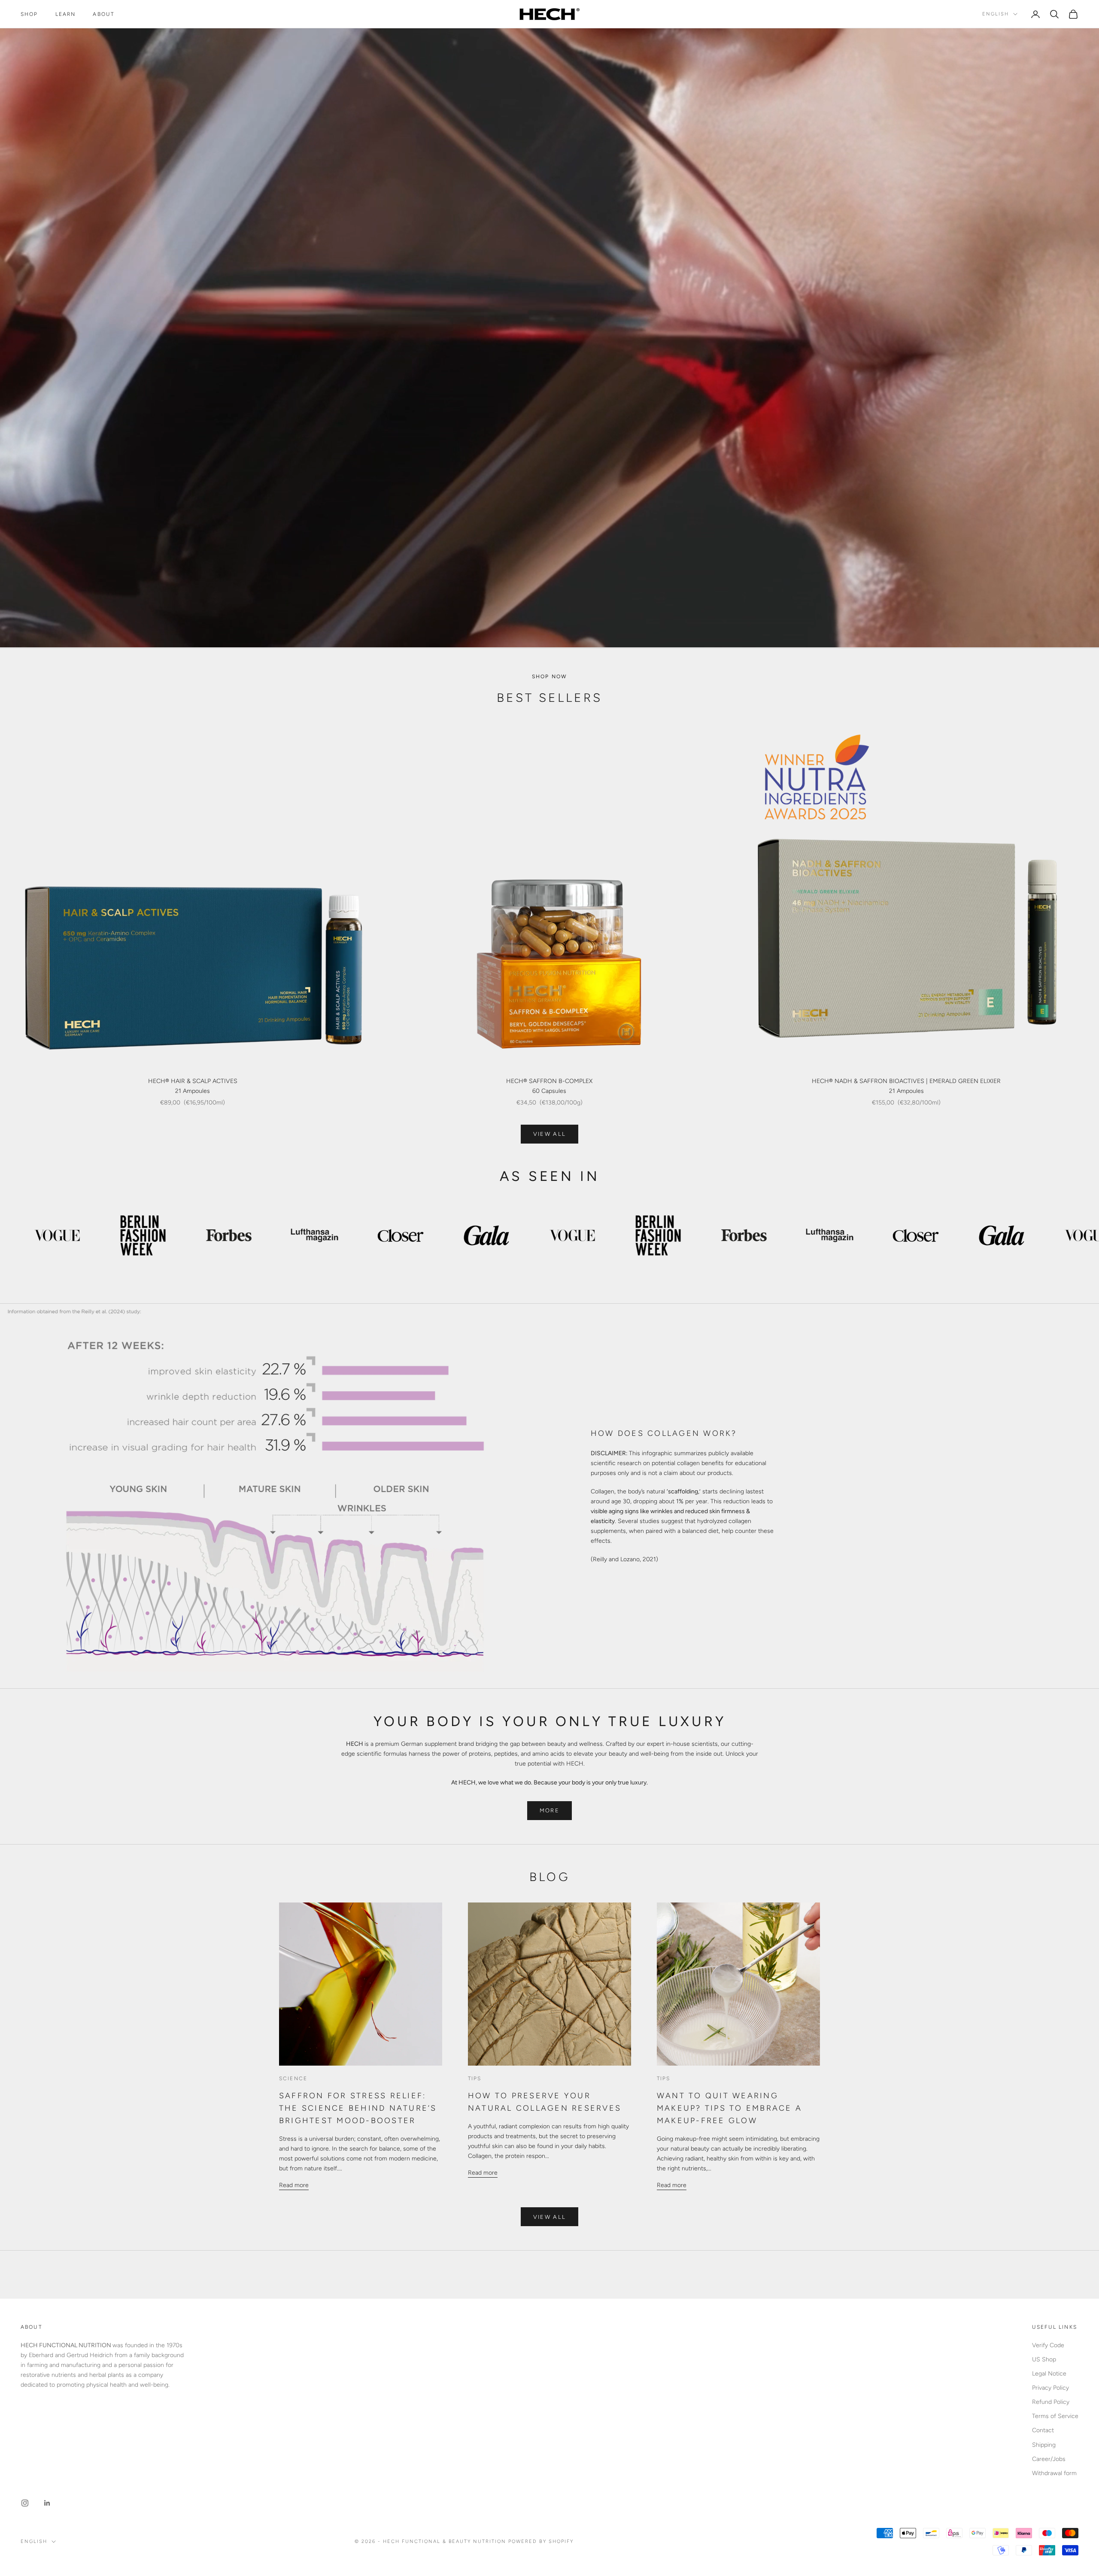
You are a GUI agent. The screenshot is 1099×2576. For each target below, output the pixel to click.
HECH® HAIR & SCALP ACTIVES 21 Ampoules (193, 1086)
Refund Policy (1051, 2402)
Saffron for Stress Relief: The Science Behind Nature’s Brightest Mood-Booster (358, 2108)
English (996, 14)
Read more (294, 2185)
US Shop (1044, 2359)
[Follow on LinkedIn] (47, 2503)
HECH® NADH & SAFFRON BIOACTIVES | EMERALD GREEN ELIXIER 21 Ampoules (906, 1086)
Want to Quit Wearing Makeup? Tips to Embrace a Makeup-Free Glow (729, 2108)
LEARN (66, 14)
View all (550, 1134)
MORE (549, 1810)
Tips (475, 2078)
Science (293, 2078)
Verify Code (1048, 2345)
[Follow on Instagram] (25, 2503)
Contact (1043, 2430)
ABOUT (103, 14)
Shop (29, 14)
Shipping (1044, 2445)
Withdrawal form (1054, 2473)
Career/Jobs (1049, 2459)
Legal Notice (1049, 2374)
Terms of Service (1055, 2416)
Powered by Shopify (541, 2541)
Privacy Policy (1050, 2388)
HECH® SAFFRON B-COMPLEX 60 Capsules (549, 1086)
